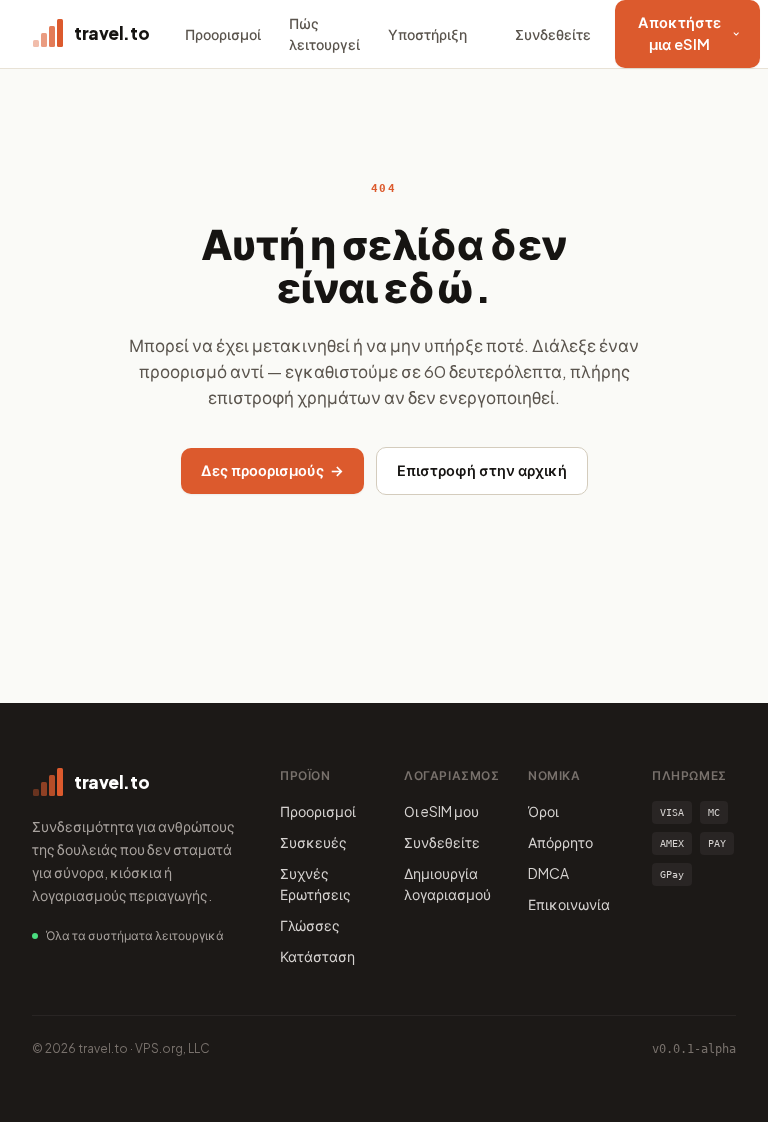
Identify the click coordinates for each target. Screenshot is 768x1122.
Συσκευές (313, 842)
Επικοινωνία (569, 904)
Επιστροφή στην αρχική (482, 470)
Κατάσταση (317, 956)
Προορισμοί (223, 34)
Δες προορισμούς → (272, 470)
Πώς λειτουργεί (324, 33)
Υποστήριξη (427, 34)
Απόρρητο (560, 842)
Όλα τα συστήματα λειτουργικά (135, 935)
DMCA (548, 873)
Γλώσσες (310, 925)
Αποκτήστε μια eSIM (679, 33)
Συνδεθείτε (553, 34)
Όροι (543, 811)
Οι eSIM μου (441, 811)
